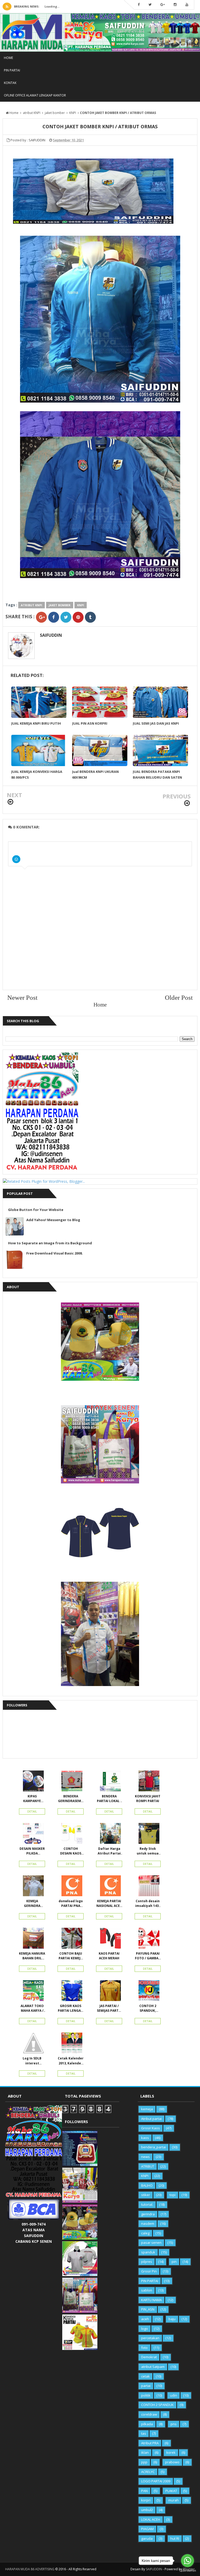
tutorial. (147, 2204)
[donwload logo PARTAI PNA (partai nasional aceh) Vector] (71, 1887)
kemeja (147, 2109)
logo (145, 2329)
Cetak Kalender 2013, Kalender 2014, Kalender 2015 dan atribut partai (71, 2061)
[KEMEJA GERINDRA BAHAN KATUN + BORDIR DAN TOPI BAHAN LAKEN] (32, 1887)
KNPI (81, 605)
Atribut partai (151, 2119)
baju (172, 2319)
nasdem (148, 2223)
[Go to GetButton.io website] (187, 2571)
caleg (145, 2233)
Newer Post (22, 997)
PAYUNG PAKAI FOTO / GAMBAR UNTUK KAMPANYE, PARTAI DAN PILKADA (148, 1956)
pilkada (147, 2424)
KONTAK (10, 83)
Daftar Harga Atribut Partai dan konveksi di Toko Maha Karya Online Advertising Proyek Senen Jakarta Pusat (109, 1851)
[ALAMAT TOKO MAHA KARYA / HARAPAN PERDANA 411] (32, 1992)
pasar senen (151, 2242)
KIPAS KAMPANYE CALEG (32, 1799)
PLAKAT (171, 2491)
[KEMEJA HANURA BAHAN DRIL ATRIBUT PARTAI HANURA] (32, 1939)
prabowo (172, 2462)
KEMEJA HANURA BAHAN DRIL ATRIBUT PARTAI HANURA (32, 1956)
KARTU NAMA (151, 2300)
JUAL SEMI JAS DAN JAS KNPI (156, 723)
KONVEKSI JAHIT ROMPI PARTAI (148, 1799)
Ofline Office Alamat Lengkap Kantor (35, 95)
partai (146, 2386)
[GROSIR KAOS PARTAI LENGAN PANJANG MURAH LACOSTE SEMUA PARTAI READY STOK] (71, 1992)
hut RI (175, 2538)
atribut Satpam (153, 2367)
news (145, 2157)
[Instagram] (175, 5)
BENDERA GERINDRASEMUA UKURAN (71, 1799)
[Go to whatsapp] (187, 2561)
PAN (144, 2491)
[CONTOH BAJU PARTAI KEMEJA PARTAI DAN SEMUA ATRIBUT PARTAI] (71, 1939)
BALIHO (147, 2185)
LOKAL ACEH (151, 2519)
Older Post (179, 997)
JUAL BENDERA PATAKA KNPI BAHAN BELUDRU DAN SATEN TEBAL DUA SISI (157, 777)
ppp (144, 2462)
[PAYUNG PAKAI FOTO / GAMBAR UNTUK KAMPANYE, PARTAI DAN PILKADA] (148, 1939)
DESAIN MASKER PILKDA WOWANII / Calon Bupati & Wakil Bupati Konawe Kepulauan (32, 1851)
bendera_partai (154, 2147)
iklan (145, 2452)
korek (171, 2452)
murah (173, 2500)
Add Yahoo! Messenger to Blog (53, 1220)
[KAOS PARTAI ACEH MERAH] (109, 1939)
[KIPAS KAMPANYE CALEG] (32, 1782)
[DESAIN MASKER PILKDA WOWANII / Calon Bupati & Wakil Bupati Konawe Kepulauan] (32, 1835)
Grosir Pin (149, 2271)
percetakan (150, 2338)
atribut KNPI (32, 605)
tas (144, 2433)
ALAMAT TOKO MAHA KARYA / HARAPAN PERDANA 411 (32, 2008)
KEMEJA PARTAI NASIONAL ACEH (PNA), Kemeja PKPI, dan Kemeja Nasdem (109, 1904)
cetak (145, 2376)
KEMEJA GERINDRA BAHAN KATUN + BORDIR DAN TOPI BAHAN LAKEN (32, 1904)
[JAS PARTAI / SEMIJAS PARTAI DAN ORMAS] (109, 1992)
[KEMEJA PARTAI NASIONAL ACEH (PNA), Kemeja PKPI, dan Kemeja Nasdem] (109, 1887)
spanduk (148, 2252)
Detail (32, 1811)
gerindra (148, 2214)
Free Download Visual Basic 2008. (55, 1253)
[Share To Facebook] (54, 617)
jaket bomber (60, 605)
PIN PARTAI (12, 70)
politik (146, 2395)
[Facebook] (139, 5)
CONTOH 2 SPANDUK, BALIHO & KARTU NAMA (148, 2008)
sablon (147, 2290)
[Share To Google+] (41, 617)
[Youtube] (187, 5)
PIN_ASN (148, 2309)
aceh (145, 2319)
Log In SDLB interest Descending (32, 2061)
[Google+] (163, 5)
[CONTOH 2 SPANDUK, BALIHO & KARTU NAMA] (148, 1992)
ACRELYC (148, 2472)
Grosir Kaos (151, 2128)
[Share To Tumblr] (90, 617)
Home (8, 58)
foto (144, 2348)
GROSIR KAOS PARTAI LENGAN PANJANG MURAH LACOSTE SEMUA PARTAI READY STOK (71, 2008)
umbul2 (147, 2510)
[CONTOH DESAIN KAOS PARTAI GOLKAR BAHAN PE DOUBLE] (71, 1835)
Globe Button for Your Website (36, 1210)
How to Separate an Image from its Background (50, 1243)
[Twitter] (150, 5)
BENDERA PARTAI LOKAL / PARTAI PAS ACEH (109, 1799)
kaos (145, 2138)
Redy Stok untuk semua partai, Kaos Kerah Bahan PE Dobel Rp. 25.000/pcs (148, 1851)
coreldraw (149, 2414)
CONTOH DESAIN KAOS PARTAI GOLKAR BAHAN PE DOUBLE (71, 1851)
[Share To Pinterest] (78, 617)
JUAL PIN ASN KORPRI (90, 723)
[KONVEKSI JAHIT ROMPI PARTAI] (148, 1782)
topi (173, 2195)
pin (174, 2262)
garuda (147, 2538)
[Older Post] (187, 803)
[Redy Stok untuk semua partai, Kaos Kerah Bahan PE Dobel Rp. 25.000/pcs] (148, 1835)
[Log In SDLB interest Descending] (32, 2044)
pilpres (147, 2262)
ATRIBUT (148, 2166)
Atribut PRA (150, 2443)
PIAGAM (147, 2529)
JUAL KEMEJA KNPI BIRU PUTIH (36, 723)
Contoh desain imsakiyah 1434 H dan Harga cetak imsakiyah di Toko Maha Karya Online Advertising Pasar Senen (148, 1904)
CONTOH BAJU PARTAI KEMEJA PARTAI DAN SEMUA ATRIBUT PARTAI (71, 1956)
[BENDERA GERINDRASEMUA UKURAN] (71, 1782)
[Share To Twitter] (66, 617)
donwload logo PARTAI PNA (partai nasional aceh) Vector (71, 1904)
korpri (146, 2500)
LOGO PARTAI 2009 (156, 2481)
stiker (146, 2195)
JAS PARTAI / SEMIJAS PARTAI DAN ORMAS (109, 2008)
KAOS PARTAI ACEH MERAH (109, 1956)
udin (174, 2395)
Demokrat (149, 2357)
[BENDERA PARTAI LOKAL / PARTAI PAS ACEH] (109, 1782)
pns (174, 2424)
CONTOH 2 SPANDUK (157, 2405)
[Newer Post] (10, 802)
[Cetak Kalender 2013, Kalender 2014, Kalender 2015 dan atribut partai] (71, 2044)
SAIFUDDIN (51, 635)
